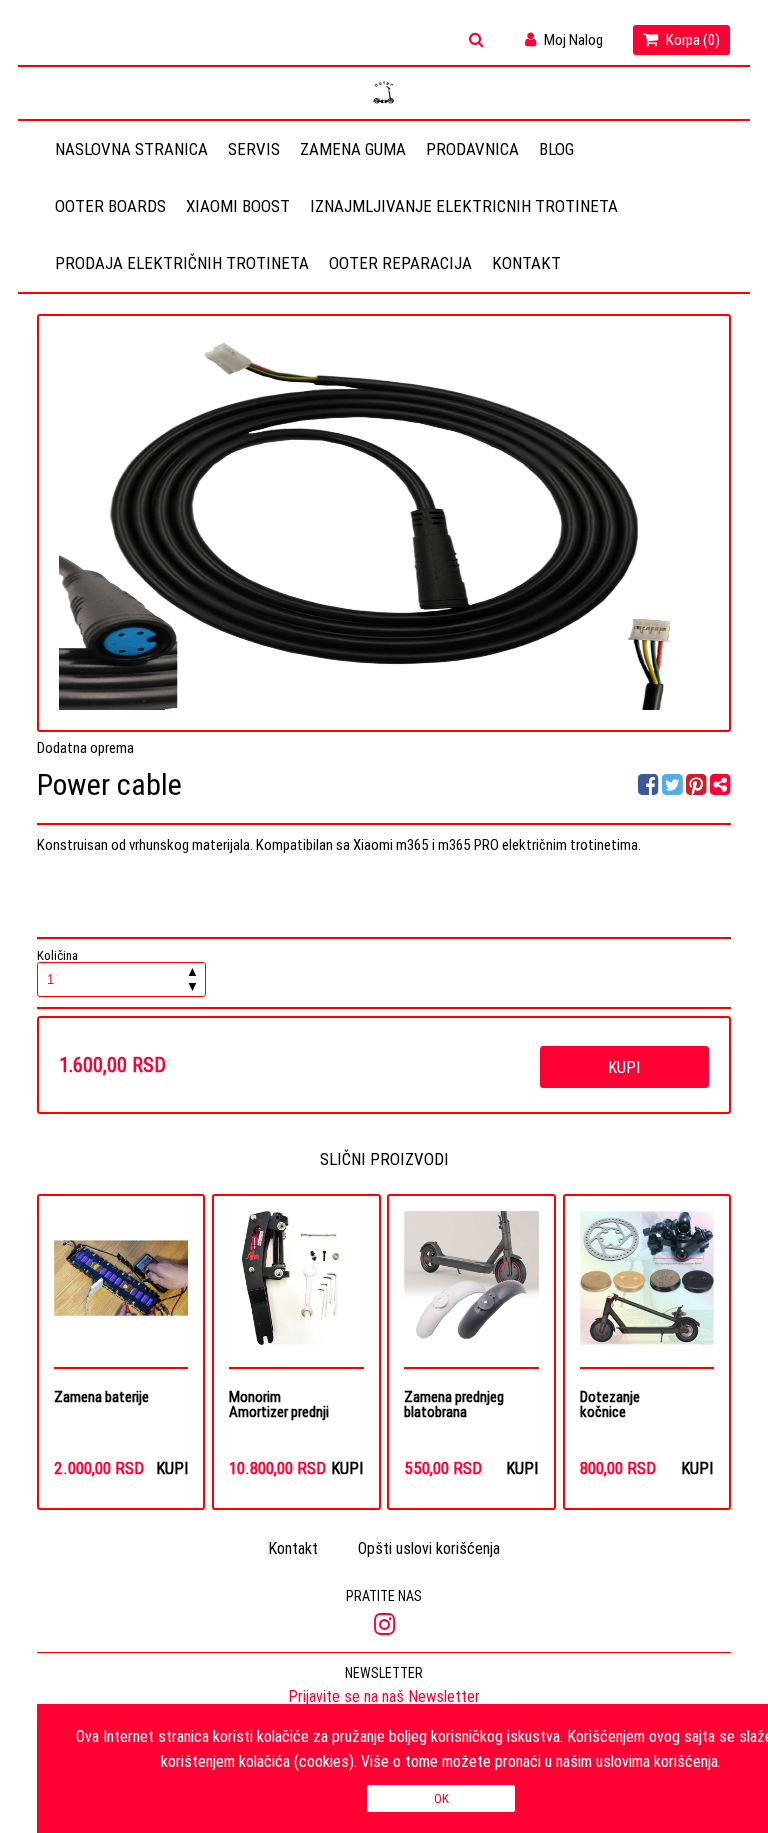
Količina (118, 972)
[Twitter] (674, 787)
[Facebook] (650, 787)
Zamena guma (353, 149)
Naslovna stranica (131, 149)
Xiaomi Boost (238, 206)
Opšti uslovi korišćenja (429, 1548)
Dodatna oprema (85, 747)
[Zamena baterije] (121, 1289)
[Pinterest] (696, 787)
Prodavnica (472, 149)
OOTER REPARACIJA (400, 263)
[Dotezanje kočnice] (647, 1289)
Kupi (624, 1067)
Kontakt (526, 263)
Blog (556, 149)
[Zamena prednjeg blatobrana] (471, 1289)
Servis (254, 149)
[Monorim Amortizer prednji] (296, 1289)
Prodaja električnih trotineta (182, 263)
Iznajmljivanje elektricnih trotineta (464, 206)
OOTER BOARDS (110, 206)
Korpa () (691, 39)
